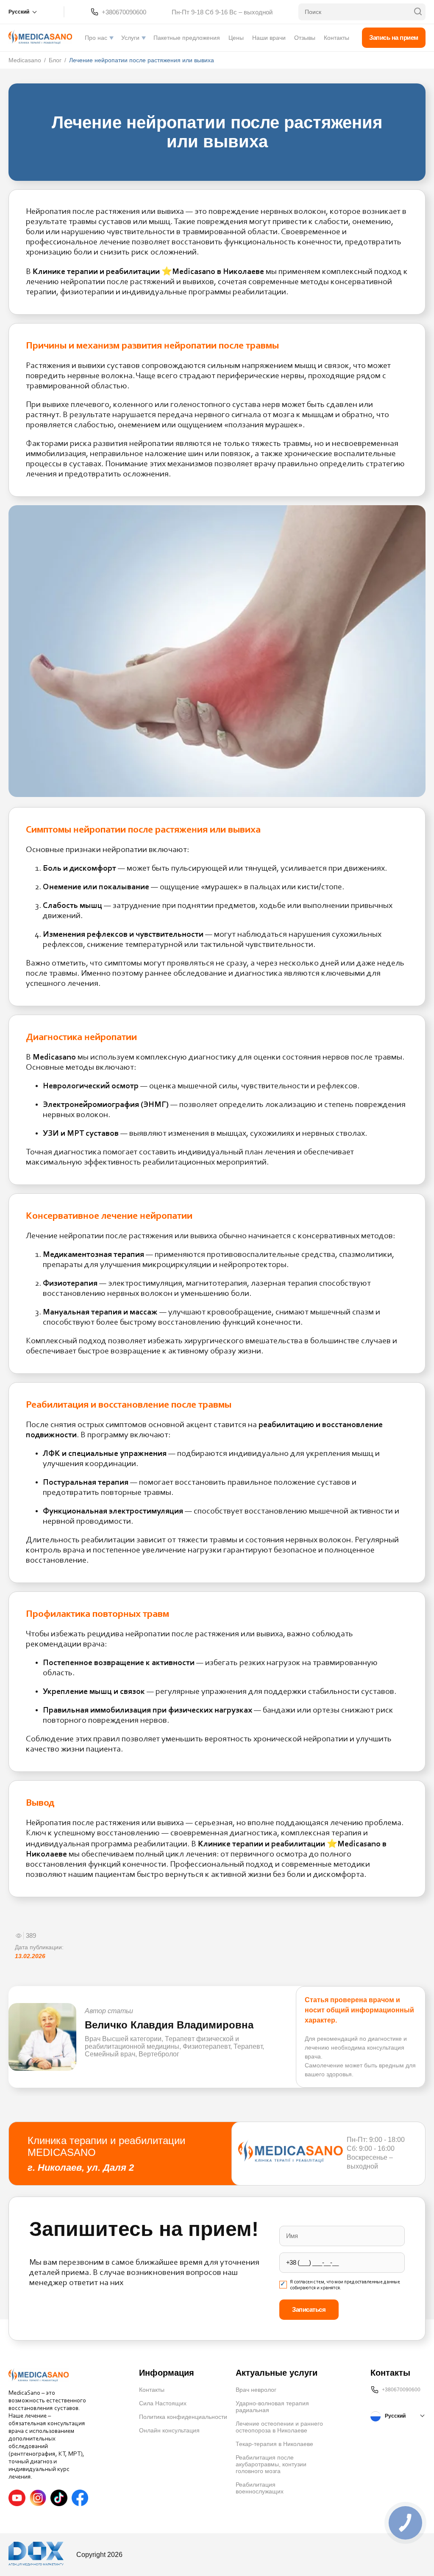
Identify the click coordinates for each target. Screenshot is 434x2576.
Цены (236, 38)
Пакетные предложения (187, 38)
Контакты (337, 38)
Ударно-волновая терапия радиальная (272, 2407)
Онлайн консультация (169, 2430)
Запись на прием (394, 37)
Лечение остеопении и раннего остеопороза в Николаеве (279, 2427)
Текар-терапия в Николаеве (274, 2444)
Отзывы (305, 38)
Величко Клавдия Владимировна (169, 2025)
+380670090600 (124, 12)
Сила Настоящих (163, 2403)
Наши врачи (269, 38)
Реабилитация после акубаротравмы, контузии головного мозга (271, 2464)
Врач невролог (256, 2390)
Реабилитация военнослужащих (260, 2488)
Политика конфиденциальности (183, 2417)
